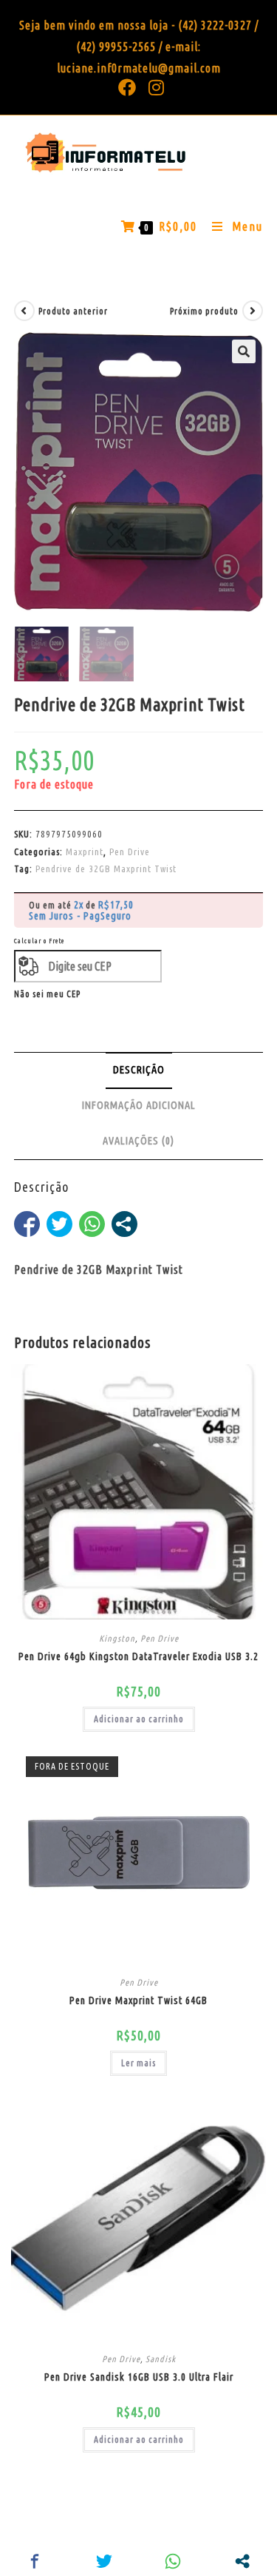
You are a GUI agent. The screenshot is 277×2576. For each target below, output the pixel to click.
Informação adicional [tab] (139, 1105)
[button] (244, 351)
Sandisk (161, 2359)
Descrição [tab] (139, 1070)
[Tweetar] (59, 1224)
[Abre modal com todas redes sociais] (124, 1224)
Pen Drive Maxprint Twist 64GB (138, 2000)
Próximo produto (204, 311)
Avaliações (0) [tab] (138, 1141)
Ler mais (138, 2063)
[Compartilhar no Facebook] (27, 1224)
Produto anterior (73, 311)
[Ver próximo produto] (253, 311)
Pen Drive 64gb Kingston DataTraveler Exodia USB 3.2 (138, 1656)
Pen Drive (130, 852)
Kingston (117, 1638)
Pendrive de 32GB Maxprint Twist (106, 869)
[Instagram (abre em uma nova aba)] (154, 87)
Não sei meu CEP (47, 994)
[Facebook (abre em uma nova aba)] (127, 87)
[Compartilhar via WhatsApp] (92, 1224)
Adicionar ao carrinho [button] (139, 1719)
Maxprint (85, 852)
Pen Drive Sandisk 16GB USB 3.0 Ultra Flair (139, 2377)
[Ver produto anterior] (24, 311)
